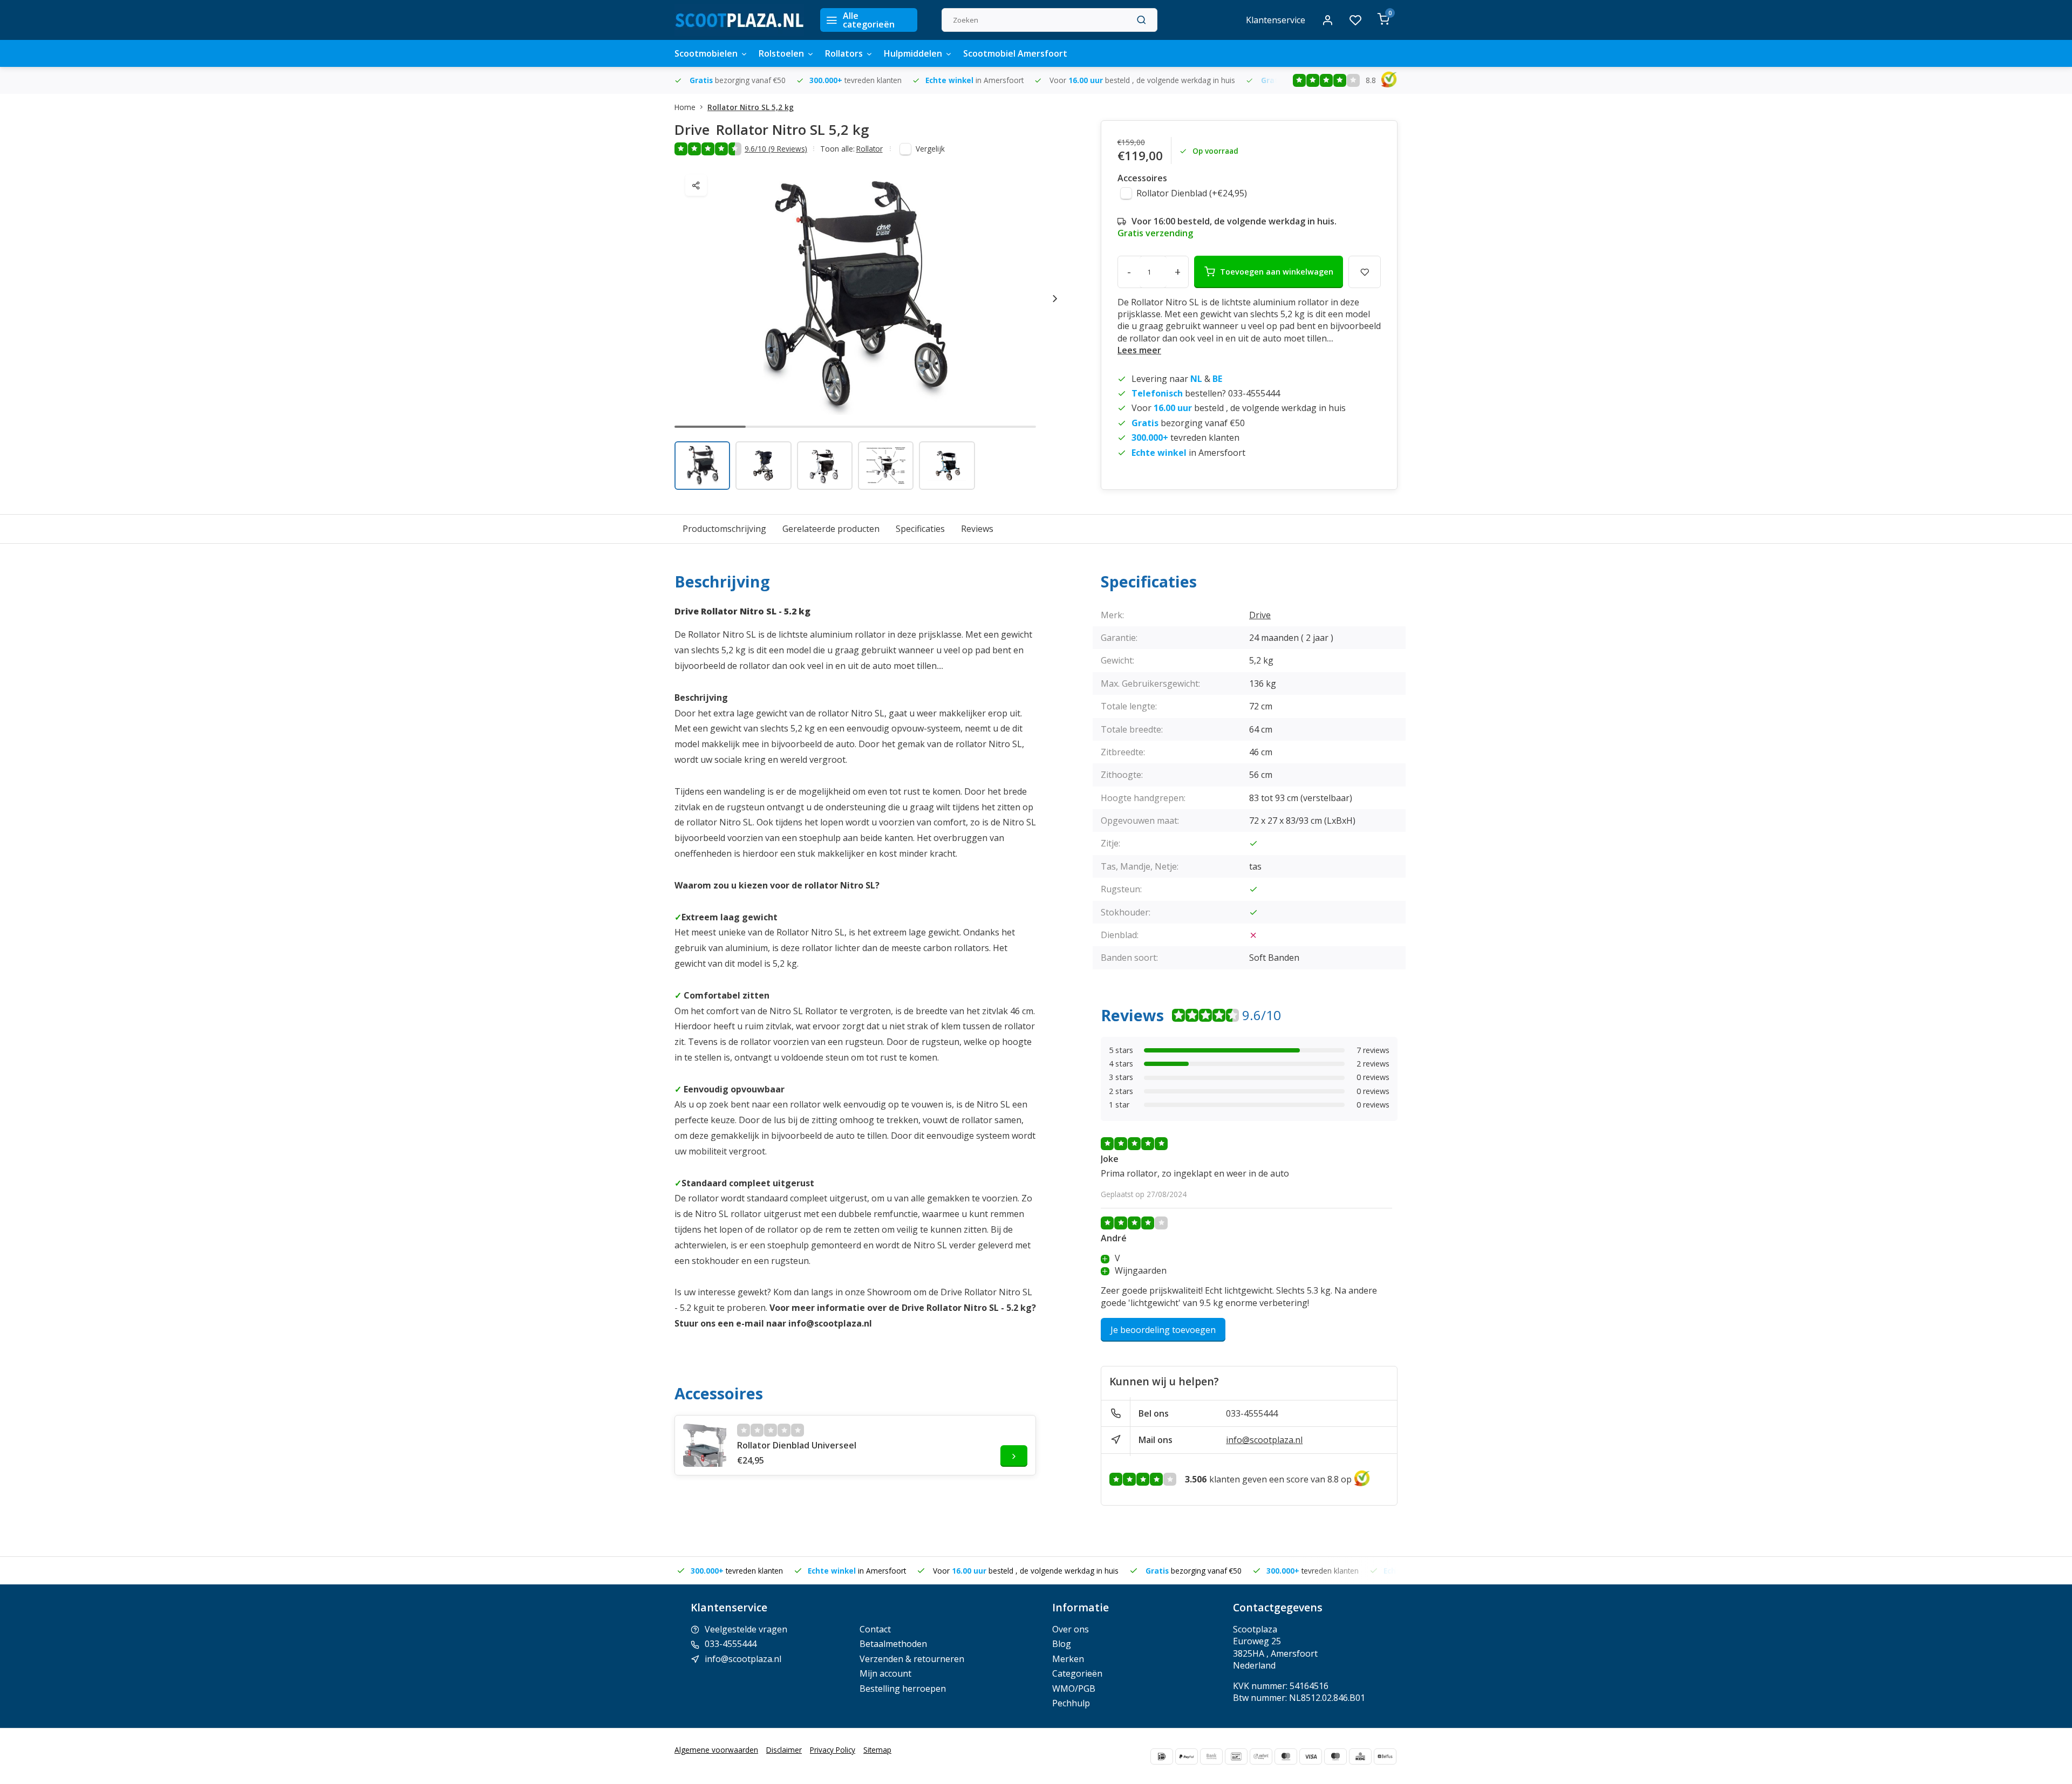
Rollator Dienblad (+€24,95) (1192, 193)
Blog (1062, 1644)
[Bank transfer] (1211, 1756)
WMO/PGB (1074, 1689)
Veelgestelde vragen (746, 1629)
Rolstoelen (781, 53)
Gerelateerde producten (831, 529)
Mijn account (885, 1673)
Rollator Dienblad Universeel (797, 1445)
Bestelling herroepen (903, 1689)
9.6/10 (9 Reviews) (776, 149)
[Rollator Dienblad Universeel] (705, 1445)
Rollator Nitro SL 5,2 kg (751, 107)
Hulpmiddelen (913, 53)
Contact (875, 1629)
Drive (1260, 615)
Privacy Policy (833, 1750)
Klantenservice (1276, 20)
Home (685, 107)
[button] (1055, 298)
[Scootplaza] (739, 20)
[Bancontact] (1236, 1756)
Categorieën (1077, 1673)
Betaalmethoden (893, 1644)
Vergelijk (930, 149)
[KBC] (1360, 1756)
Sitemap (877, 1750)
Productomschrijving (724, 529)
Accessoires (1142, 178)
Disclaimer (784, 1750)
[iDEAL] (1162, 1756)
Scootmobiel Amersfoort (1015, 53)
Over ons (1071, 1629)
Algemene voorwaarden (716, 1750)
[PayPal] (1187, 1756)
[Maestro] (1335, 1756)
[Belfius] (1385, 1756)
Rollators (844, 53)
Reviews (977, 529)
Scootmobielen (706, 53)
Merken (1068, 1659)
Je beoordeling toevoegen (1163, 1330)
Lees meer (1139, 350)
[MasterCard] (1286, 1756)
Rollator (870, 149)
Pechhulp (1071, 1703)
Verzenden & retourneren (912, 1659)
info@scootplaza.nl (1264, 1440)
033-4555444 (1252, 1413)
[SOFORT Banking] (1261, 1756)
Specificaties (920, 529)
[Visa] (1311, 1756)
